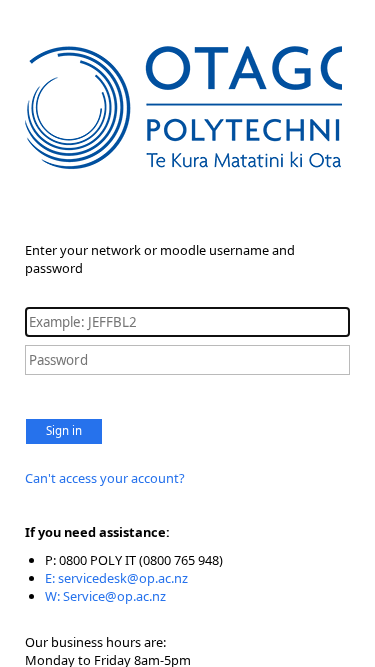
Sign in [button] (64, 430)
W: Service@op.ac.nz (105, 596)
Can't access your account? (105, 478)
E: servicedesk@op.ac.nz (116, 578)
